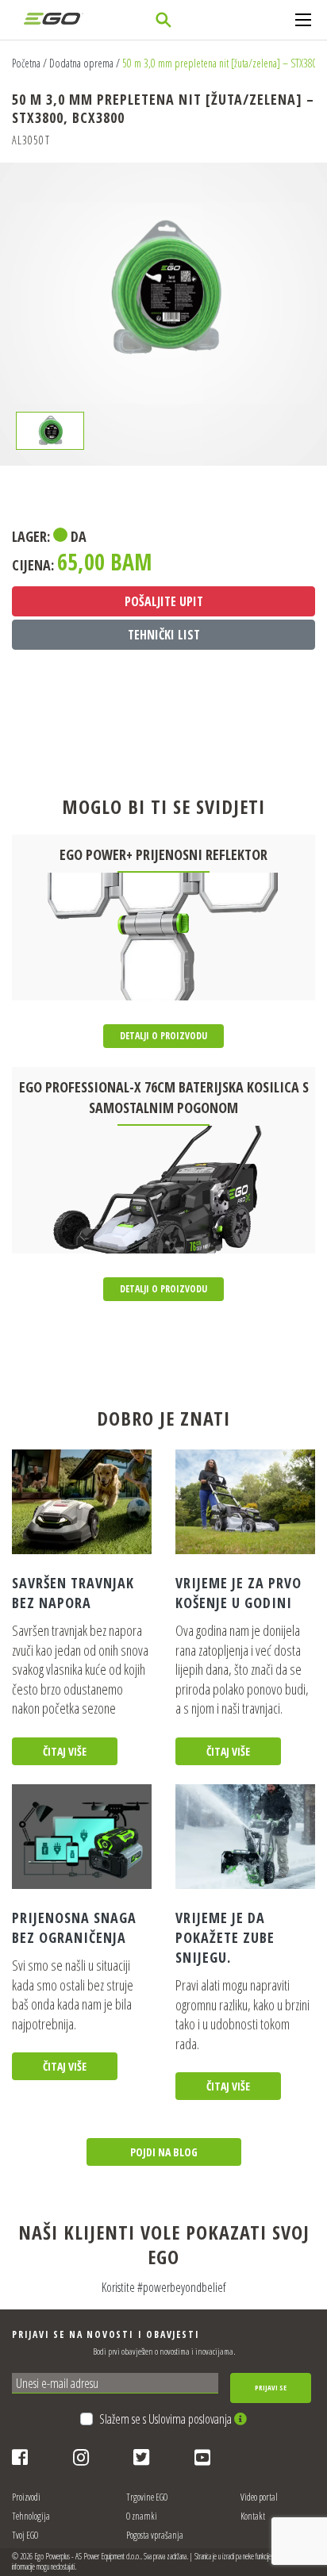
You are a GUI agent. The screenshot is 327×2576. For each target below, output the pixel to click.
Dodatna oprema (81, 63)
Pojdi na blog (164, 2152)
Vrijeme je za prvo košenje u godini (239, 1593)
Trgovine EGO (147, 2497)
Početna (26, 63)
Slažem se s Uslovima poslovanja (167, 2419)
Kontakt (253, 2516)
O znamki (142, 2516)
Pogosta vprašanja (155, 2535)
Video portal (259, 2497)
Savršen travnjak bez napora (73, 1593)
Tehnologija (31, 2516)
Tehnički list (164, 635)
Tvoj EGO (25, 2535)
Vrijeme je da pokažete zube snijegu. (225, 1937)
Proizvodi (26, 2497)
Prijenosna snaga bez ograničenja (74, 1927)
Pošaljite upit (164, 601)
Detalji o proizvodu (163, 1036)
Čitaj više (65, 1751)
